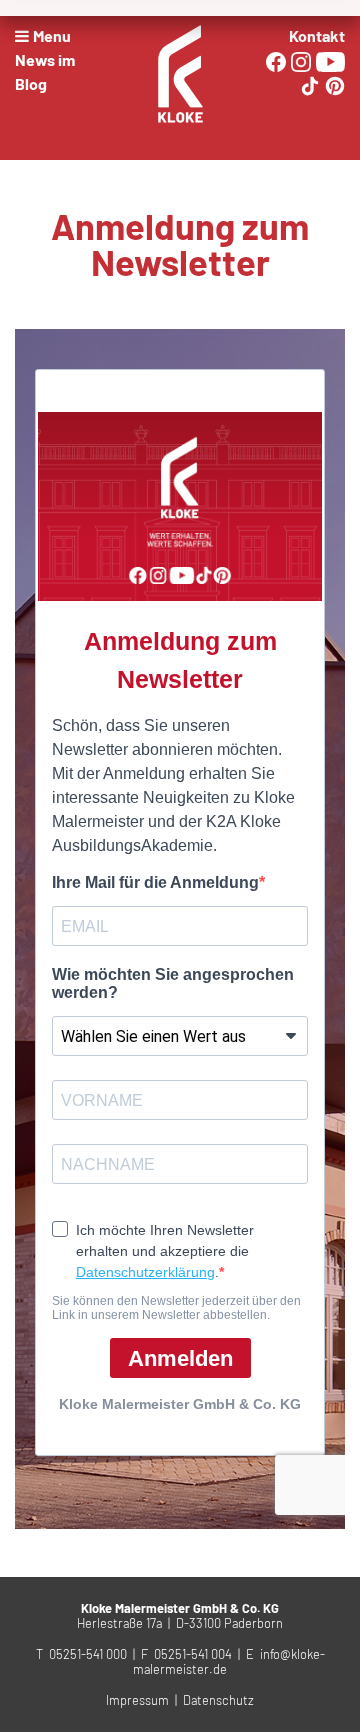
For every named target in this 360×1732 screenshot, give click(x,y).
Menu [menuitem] (52, 35)
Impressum (137, 1700)
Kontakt (317, 35)
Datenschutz (218, 1700)
